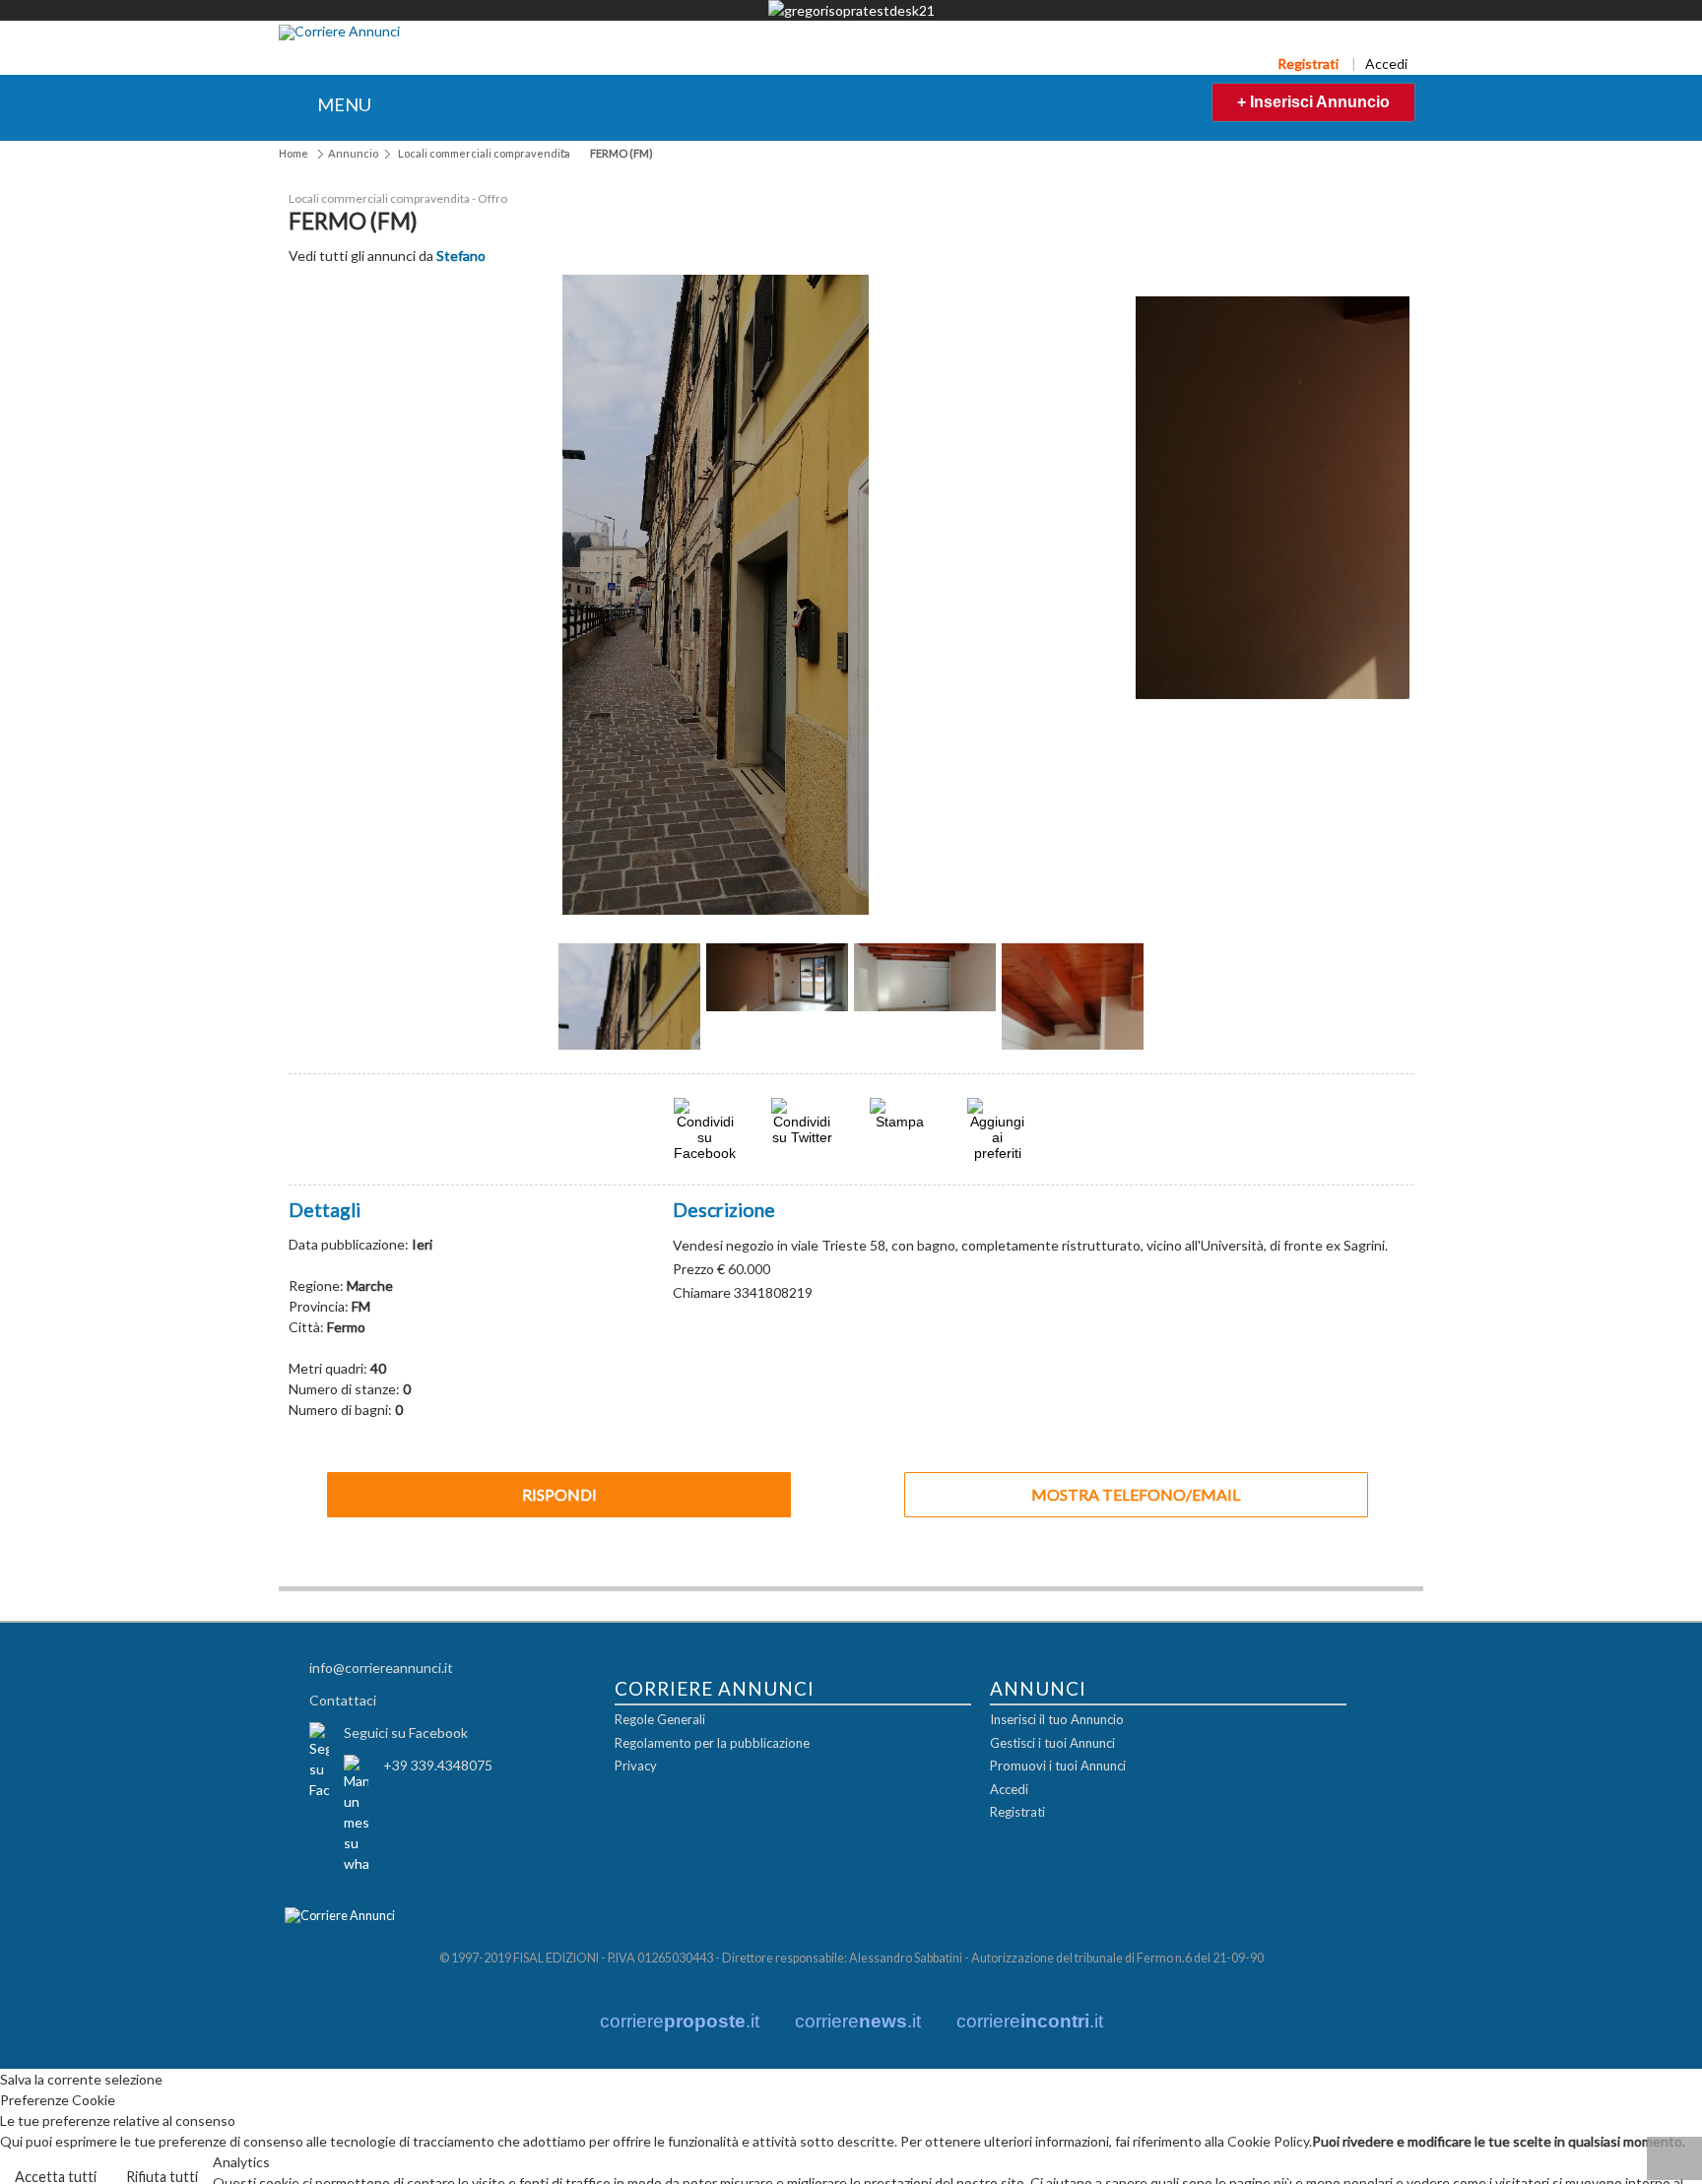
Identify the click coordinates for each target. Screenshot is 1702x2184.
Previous (526, 1003)
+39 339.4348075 (438, 1764)
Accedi (1386, 64)
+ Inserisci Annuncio (1313, 102)
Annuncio (353, 153)
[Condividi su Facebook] (705, 1152)
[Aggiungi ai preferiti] (998, 1128)
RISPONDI (559, 1493)
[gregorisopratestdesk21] (851, 10)
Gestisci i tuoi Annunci (1052, 1742)
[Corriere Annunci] (339, 32)
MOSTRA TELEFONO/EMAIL (1136, 1493)
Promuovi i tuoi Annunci (1058, 1766)
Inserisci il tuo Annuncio (1057, 1719)
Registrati (1308, 64)
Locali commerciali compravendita (484, 153)
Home (294, 153)
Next (1176, 1003)
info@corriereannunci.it (381, 1667)
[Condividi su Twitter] (802, 1136)
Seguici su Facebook (406, 1732)
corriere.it (680, 2020)
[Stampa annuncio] (900, 1120)
